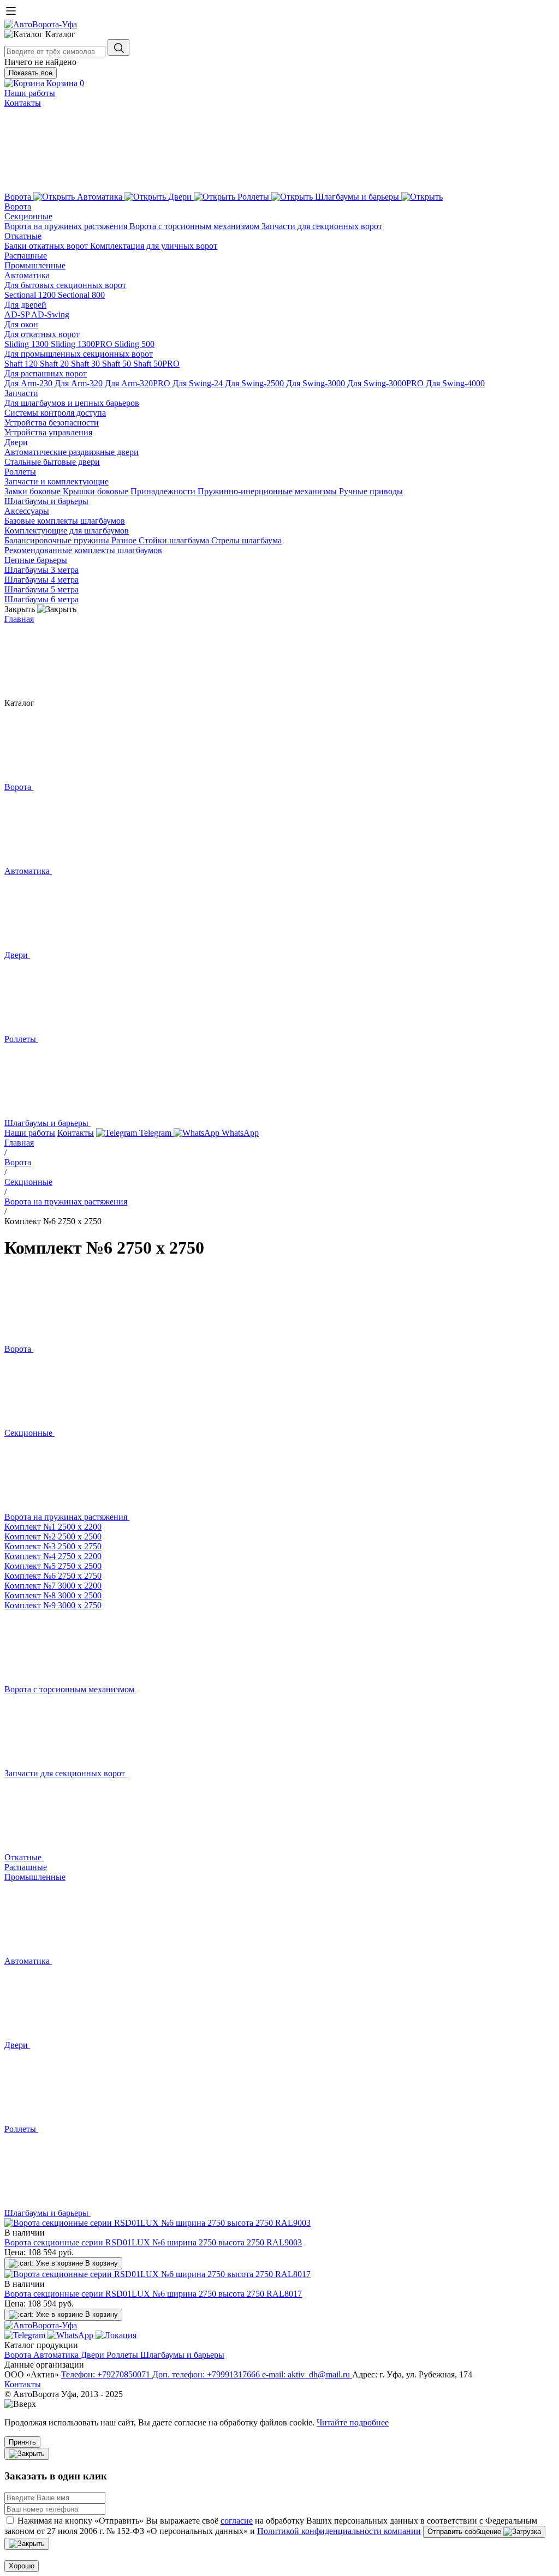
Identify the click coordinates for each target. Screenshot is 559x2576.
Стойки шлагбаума (175, 540)
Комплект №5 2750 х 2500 (53, 1566)
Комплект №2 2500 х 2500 (53, 1536)
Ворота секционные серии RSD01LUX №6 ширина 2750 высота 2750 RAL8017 (153, 2294)
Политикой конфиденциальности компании (339, 2531)
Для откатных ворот (42, 334)
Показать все (31, 73)
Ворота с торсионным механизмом (195, 226)
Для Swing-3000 (317, 383)
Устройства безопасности (52, 423)
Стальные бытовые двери (52, 462)
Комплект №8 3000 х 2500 (53, 1595)
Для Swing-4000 (455, 383)
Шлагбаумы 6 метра (41, 599)
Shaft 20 (55, 364)
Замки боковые (34, 491)
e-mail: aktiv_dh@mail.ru (307, 2374)
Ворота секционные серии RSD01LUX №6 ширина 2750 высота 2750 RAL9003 (153, 2242)
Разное (125, 540)
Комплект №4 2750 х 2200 (53, 1556)
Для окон (21, 324)
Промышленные (35, 265)
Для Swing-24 (199, 383)
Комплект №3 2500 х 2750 (53, 1546)
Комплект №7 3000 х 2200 (53, 1586)
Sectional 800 (81, 295)
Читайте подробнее (353, 2422)
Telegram (155, 1133)
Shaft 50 (118, 364)
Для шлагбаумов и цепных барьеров (72, 403)
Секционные (28, 216)
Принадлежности (164, 491)
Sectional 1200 (31, 295)
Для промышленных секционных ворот (79, 354)
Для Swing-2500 (255, 383)
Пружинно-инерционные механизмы (268, 491)
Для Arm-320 (80, 383)
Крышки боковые (97, 491)
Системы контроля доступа (55, 413)
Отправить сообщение (465, 2532)
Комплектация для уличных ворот (154, 246)
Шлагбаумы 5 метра (41, 589)
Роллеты (20, 472)
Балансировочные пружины (58, 540)
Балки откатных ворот (47, 246)
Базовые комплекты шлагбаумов (65, 521)
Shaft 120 (22, 364)
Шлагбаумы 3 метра (41, 570)
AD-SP (18, 314)
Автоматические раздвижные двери (72, 452)
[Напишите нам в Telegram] (26, 2335)
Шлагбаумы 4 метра (41, 580)
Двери (16, 442)
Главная (19, 619)
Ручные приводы (371, 491)
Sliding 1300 (28, 344)
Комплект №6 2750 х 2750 (53, 1576)
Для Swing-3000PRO (386, 383)
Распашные (26, 256)
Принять (22, 2442)
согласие (237, 2521)
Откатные (23, 236)
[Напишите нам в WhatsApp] (72, 2335)
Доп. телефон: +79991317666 (207, 2374)
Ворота (18, 206)
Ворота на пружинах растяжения (67, 226)
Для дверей (25, 305)
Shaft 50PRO (156, 364)
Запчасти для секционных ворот (322, 226)
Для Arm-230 (29, 383)
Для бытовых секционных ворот (65, 285)
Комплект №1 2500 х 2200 (53, 1527)
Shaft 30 (87, 364)
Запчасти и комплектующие (57, 481)
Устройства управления (48, 432)
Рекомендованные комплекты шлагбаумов (83, 550)
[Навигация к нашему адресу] (116, 2335)
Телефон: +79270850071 (107, 2374)
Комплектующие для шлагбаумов (67, 531)
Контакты (23, 103)
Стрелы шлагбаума (246, 540)
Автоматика (27, 275)
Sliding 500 (135, 344)
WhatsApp (239, 1133)
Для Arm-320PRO (139, 383)
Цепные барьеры (36, 560)
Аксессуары (27, 511)
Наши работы (30, 93)
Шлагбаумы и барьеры (46, 501)
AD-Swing (50, 314)
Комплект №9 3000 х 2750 (53, 1605)
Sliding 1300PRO (83, 344)
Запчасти (21, 393)
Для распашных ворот (46, 373)
